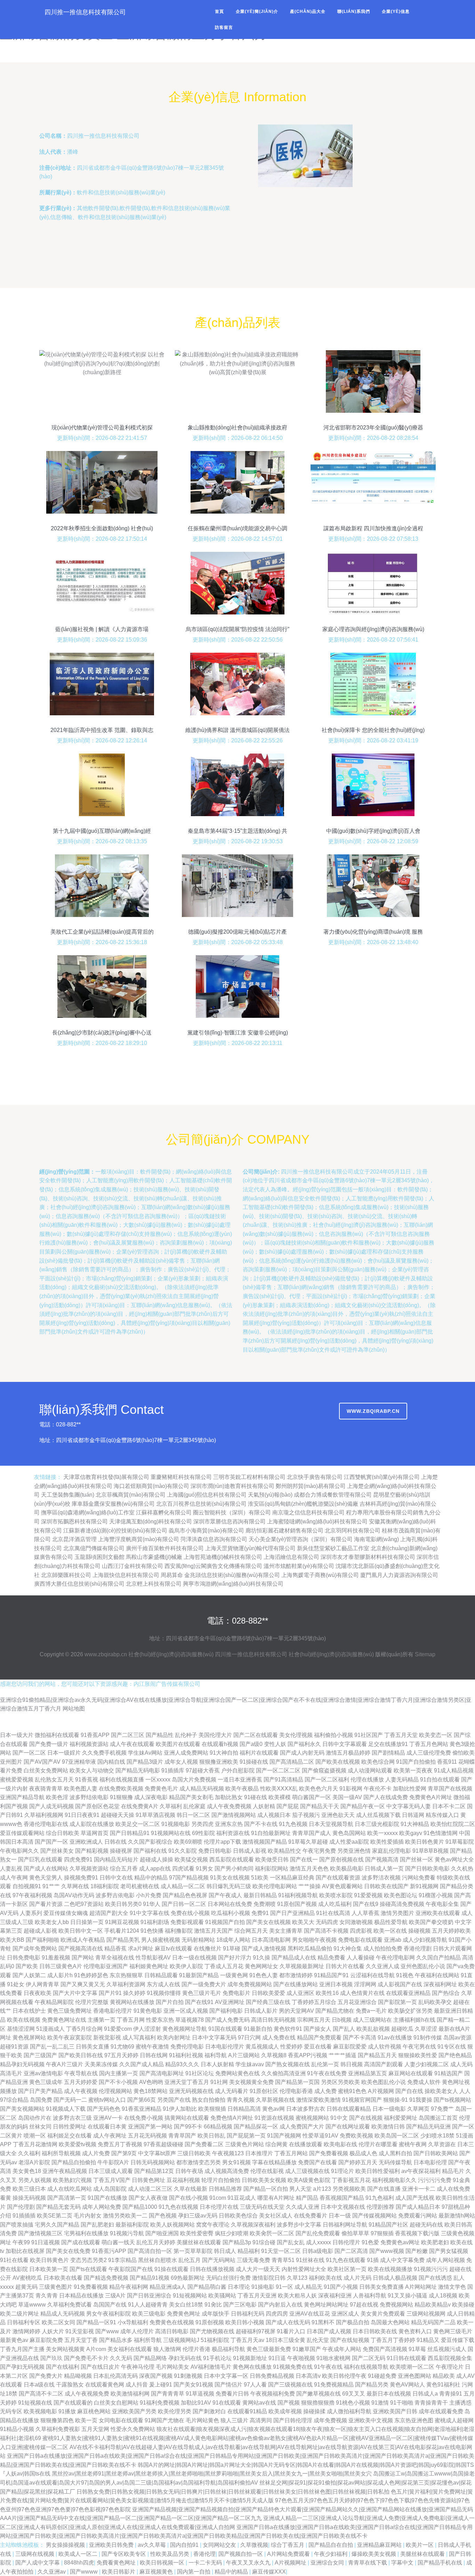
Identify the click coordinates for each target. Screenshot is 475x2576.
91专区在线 (452, 2047)
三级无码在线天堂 (262, 2207)
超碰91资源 (14, 2047)
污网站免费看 (419, 1878)
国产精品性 (160, 1735)
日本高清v (308, 2376)
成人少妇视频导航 (425, 1940)
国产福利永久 (304, 1744)
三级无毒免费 (253, 2260)
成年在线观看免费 (441, 2411)
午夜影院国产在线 (131, 2269)
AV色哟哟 (151, 2082)
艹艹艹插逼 (343, 2055)
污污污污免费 (435, 2180)
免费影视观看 (187, 1922)
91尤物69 (122, 2047)
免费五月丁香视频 (120, 2144)
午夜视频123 (228, 2153)
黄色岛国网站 (349, 1833)
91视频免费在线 (293, 2367)
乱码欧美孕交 (435, 2002)
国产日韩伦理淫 (293, 2420)
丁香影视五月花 (351, 2180)
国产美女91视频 (193, 2385)
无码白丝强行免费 (228, 2278)
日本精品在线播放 (81, 2296)
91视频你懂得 (164, 1993)
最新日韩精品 (260, 1895)
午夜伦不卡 (378, 1789)
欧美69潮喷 (188, 1842)
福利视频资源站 (89, 1744)
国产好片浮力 (235, 1958)
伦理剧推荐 (380, 2207)
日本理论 (239, 2287)
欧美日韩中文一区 (81, 1931)
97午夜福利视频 (32, 1895)
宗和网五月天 (314, 2020)
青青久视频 (241, 2100)
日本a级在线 (39, 2385)
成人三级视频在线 (307, 2171)
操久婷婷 (134, 1993)
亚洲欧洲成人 (86, 1842)
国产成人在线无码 (288, 2322)
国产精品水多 (116, 2340)
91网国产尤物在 (164, 2420)
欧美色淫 (57, 1797)
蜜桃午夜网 (413, 2144)
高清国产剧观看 (384, 2064)
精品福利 (249, 2251)
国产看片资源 (46, 1904)
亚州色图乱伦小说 (423, 1966)
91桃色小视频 (353, 2403)
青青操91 (451, 2394)
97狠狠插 (382, 2233)
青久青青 (47, 2296)
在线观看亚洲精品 (408, 1993)
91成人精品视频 (454, 1770)
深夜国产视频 (156, 2376)
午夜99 (21, 2242)
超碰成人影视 (40, 1931)
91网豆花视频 (122, 1922)
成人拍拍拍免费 (383, 1949)
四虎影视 (361, 1931)
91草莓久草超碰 (308, 1842)
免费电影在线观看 (360, 1940)
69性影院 (203, 1833)
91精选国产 (449, 2073)
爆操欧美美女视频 (375, 2554)
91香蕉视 (87, 1780)
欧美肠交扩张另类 (410, 2011)
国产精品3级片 (145, 1762)
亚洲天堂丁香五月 (187, 2082)
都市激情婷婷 (296, 1975)
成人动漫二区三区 (150, 2189)
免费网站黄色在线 (237, 2073)
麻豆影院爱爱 (350, 2047)
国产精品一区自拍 (266, 2189)
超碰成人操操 (156, 1859)
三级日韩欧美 (194, 2153)
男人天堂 (300, 2189)
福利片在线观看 (259, 1753)
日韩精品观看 (161, 1975)
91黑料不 (323, 2322)
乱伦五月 (190, 2260)
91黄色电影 (148, 2011)
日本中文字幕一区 (226, 2376)
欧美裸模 (280, 1797)
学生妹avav (250, 2064)
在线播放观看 (306, 2144)
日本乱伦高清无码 (115, 2376)
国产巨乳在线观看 (40, 1859)
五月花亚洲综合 (357, 2002)
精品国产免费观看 (319, 2038)
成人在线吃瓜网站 (70, 2189)
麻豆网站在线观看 (411, 2073)
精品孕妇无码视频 (22, 2064)
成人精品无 (308, 2287)
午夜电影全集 (442, 1904)
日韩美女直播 (92, 2047)
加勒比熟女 (229, 1797)
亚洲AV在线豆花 (310, 2314)
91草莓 (417, 2349)
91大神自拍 (224, 1753)
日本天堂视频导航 (331, 1824)
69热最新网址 (188, 2278)
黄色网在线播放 (252, 2367)
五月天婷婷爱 (81, 2082)
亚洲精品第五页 (368, 2073)
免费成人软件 (424, 2082)
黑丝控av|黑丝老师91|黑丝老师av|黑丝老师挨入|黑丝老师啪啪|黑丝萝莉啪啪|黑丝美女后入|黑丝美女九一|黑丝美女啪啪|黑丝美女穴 (212, 2474)
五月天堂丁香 (81, 2340)
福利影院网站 (272, 1869)
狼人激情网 (167, 2349)
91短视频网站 (190, 2296)
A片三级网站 (244, 2055)
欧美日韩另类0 (123, 1904)
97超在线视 (364, 2305)
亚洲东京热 (229, 1824)
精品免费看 (331, 1958)
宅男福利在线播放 (86, 2233)
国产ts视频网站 (452, 2100)
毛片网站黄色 (202, 2420)
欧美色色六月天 (319, 1789)
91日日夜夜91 (82, 1815)
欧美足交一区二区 (138, 1824)
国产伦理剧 (21, 2207)
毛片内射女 (88, 2216)
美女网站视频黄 (65, 2349)
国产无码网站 (219, 2260)
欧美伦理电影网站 (275, 1886)
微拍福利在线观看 (57, 1735)
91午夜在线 (328, 2367)
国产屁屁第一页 (246, 2136)
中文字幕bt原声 (157, 2153)
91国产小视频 (341, 2287)
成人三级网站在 (372, 2020)
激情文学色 (452, 2287)
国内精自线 (111, 1762)
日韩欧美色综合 (238, 2216)
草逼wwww (32, 2305)
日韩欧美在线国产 (386, 1886)
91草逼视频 (200, 2394)
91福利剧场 (155, 1922)
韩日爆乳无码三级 (229, 1886)
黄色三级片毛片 (202, 1993)
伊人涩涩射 (147, 2029)
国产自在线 (409, 2091)
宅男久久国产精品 (57, 2225)
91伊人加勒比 (180, 2109)
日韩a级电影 (318, 2251)
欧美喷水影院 (336, 1895)
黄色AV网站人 (407, 2385)
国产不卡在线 (261, 1824)
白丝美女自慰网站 (116, 2403)
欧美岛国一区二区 (397, 2136)
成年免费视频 (330, 2420)
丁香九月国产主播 (22, 2349)
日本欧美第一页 (49, 2269)
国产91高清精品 (283, 1780)
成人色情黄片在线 (362, 1993)
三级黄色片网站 (244, 2144)
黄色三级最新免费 (269, 2349)
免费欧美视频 (356, 2136)
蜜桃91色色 (352, 2091)
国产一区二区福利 (327, 1780)
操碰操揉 (314, 2411)
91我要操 (421, 2100)
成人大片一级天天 (258, 2269)
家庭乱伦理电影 (392, 1851)
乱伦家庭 (194, 1806)
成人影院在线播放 (92, 1824)
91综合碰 (264, 2242)
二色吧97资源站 (84, 1904)
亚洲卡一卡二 (419, 2189)
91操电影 (263, 2287)
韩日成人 (225, 2251)
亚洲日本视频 (336, 1984)
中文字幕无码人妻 (409, 1806)
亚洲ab (393, 1940)
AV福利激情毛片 (211, 2367)
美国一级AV (347, 1797)
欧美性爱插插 (387, 1842)
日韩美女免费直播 (381, 2287)
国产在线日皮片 (100, 2367)
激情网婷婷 (26, 2331)
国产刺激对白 (209, 2411)
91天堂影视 (80, 2331)
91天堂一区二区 (281, 2251)
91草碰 (232, 1949)
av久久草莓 (152, 2545)
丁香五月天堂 (401, 1735)
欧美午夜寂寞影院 (70, 2038)
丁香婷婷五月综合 (314, 2002)
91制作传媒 (428, 2038)
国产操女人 (317, 2029)
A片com (96, 2349)
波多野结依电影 (89, 1797)
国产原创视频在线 (341, 1859)
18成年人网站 (233, 1940)
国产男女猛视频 (449, 2251)
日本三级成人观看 (111, 2171)
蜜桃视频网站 (312, 2118)
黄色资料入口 (415, 2331)
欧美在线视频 (24, 2020)
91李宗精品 (122, 2260)
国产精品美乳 (123, 1940)
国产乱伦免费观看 (318, 2233)
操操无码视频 (29, 2198)
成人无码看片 (232, 2091)
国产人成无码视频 (51, 1806)
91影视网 (351, 1789)
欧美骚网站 (222, 2296)
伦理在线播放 (367, 1780)
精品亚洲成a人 (168, 2287)
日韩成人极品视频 (395, 2278)
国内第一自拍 (194, 2572)
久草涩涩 (426, 2029)
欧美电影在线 (340, 2144)
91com (218, 2198)
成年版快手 (216, 2314)
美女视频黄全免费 (251, 2082)
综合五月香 (124, 1869)
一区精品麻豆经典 (292, 1878)
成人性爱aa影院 (349, 1842)
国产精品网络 (150, 2358)
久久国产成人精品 (142, 2064)
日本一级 (340, 2216)
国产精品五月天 (377, 2055)
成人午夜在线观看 (132, 1744)
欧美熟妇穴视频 (72, 2180)
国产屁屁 (288, 1806)
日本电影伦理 (430, 2162)
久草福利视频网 (44, 1815)
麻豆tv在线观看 (174, 1949)
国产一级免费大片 (204, 1984)
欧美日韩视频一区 (163, 2563)
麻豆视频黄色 (157, 2572)
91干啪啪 (402, 2403)
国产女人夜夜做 (148, 2198)
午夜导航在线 (81, 2073)
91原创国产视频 (297, 1904)
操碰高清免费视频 (402, 1904)
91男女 (204, 1869)
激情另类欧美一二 (125, 2216)
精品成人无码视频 (63, 2314)
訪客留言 (224, 27)
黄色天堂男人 (46, 1878)
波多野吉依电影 (115, 1895)
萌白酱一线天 (118, 2242)
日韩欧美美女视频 (264, 2180)
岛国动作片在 (35, 2118)
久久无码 (121, 2358)
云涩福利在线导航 (372, 1975)
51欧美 (260, 1878)
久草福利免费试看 (70, 2305)
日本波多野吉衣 (306, 2109)
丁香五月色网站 (429, 1744)
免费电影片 (236, 1993)
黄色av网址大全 (454, 1859)
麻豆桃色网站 (94, 2411)
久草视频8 (274, 2055)
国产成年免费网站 (35, 1949)
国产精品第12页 (154, 2171)
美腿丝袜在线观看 (199, 2242)
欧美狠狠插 (212, 2109)
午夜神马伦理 (138, 2367)
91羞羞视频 (56, 1958)
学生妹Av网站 (145, 1753)
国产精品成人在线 (294, 1958)
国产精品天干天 (320, 1806)
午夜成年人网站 (342, 2349)
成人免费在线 (279, 2038)
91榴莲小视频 (436, 1895)
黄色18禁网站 (151, 2091)
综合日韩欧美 (63, 1833)
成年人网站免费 (102, 2207)
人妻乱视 (11, 1869)
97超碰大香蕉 (203, 1770)
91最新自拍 (258, 2029)
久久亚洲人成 (383, 1966)
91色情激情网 (441, 1833)
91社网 (219, 2082)
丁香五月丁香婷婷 (393, 2340)
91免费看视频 (91, 2287)
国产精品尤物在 (335, 2011)
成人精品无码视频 (202, 1789)
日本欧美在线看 (63, 2278)
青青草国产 (182, 2136)
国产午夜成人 (225, 1895)
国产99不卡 (188, 2127)
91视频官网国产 (362, 2100)
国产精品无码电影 (138, 1770)
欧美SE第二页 (55, 2216)
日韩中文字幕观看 (345, 1744)
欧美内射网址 (174, 2038)
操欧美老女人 (441, 2091)
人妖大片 (53, 2331)
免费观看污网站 (418, 2216)
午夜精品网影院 (54, 2002)
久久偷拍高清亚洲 (283, 2073)
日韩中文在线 (116, 1878)
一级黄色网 (234, 1975)
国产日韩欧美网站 (436, 2153)
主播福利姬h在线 (414, 2020)
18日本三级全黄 (285, 2340)
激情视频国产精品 (265, 1842)
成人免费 (325, 2091)
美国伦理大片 (215, 1735)
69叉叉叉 (354, 2394)
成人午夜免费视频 (229, 1806)
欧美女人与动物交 (92, 1770)
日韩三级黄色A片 (61, 1966)
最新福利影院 (132, 2225)
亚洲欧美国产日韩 (395, 2411)
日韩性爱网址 (70, 2127)
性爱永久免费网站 (133, 2429)
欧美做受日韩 (272, 1859)
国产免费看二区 (204, 2144)
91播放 (67, 2411)
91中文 (339, 2118)
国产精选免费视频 (106, 2278)
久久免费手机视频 (104, 1753)
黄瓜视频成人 (262, 2047)
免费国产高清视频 (385, 2349)
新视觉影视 (107, 2038)
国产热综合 (446, 1993)
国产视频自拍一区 (241, 2554)
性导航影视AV (153, 1958)
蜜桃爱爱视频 (17, 1780)
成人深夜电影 (151, 1797)
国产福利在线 (150, 1851)
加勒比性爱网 (410, 1789)
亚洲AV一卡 (108, 2118)
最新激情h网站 (457, 2216)
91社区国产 (369, 1735)
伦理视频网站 (115, 2091)
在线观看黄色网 (105, 2385)
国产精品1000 (140, 2207)
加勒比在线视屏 (25, 2251)
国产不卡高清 (360, 2038)
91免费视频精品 (334, 2385)
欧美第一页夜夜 (413, 1770)
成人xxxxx (319, 2242)
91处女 (16, 1984)
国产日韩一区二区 (184, 1904)
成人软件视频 (385, 2047)
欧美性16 (327, 1993)
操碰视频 (419, 1931)
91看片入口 (291, 2331)
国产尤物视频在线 (212, 2331)
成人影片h (60, 1975)
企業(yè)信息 (396, 11)
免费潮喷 (265, 1904)
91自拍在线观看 (440, 1780)
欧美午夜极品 (242, 1789)
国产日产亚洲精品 (292, 1913)
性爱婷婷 (291, 2047)
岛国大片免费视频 (194, 1780)
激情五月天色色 (309, 1869)
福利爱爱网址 (401, 2118)
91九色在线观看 (346, 2260)
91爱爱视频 (368, 1895)
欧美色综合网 (378, 1762)
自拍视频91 (27, 1886)
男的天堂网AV (296, 2011)
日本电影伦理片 (225, 2047)
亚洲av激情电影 (43, 2073)
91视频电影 (176, 1824)
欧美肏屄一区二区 (272, 2233)
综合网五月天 (251, 1931)
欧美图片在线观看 (178, 1744)
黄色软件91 (288, 2029)
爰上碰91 (161, 2385)
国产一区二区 (29, 1753)
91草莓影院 (460, 1842)
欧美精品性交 (284, 1851)
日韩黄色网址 (148, 2180)
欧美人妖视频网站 (172, 2225)
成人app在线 (155, 1869)
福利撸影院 (179, 1931)
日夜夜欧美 (38, 1993)
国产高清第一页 (67, 2198)
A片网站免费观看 (289, 2554)
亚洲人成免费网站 (186, 1753)
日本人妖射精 (217, 2064)
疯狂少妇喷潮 (232, 2233)
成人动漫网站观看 (370, 1770)
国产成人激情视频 (264, 1949)
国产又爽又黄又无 (83, 1984)
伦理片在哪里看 (378, 2144)
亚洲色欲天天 (338, 1815)
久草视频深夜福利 (253, 2225)
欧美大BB (12, 1940)
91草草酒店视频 (155, 1815)
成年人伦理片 (137, 2331)
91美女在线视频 (230, 1878)
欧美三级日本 (29, 2189)
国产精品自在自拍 (331, 2545)
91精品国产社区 (388, 2225)
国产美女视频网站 (22, 2109)
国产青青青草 (168, 2394)
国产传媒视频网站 (375, 2216)
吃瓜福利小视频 (231, 1913)
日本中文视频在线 (343, 2207)
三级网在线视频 (35, 2554)
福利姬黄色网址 (149, 1966)
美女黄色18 (27, 2171)
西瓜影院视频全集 (450, 2358)
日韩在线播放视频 (212, 2269)
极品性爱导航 (391, 1922)
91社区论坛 (200, 2073)
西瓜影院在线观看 (232, 1859)
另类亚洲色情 (354, 1851)
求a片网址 (141, 1949)
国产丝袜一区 (417, 1859)
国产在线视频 (366, 2118)
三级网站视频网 (426, 2314)
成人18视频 (443, 2296)
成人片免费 (96, 2153)
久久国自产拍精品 (438, 1958)
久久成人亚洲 (303, 2207)
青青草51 (283, 2260)
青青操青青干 (431, 2403)
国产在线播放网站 (296, 1984)
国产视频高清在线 (81, 1949)
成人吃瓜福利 (335, 1904)
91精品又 (428, 2340)
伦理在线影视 (267, 2171)
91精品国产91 (331, 1975)
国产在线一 (304, 1859)
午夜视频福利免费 (273, 2394)
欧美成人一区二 (79, 2554)
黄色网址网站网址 (326, 2305)
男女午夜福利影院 (108, 2314)
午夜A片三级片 (65, 2064)
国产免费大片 (46, 2376)
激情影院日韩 (269, 2278)
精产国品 (307, 2198)
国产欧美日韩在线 (81, 2055)
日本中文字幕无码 (214, 2038)
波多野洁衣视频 (381, 1878)
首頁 (219, 11)
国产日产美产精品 (40, 2091)
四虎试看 (183, 1869)
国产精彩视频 (92, 1851)
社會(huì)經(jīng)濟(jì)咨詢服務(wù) (171, 1654)
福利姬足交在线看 (70, 2136)
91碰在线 (256, 1797)
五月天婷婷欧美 (451, 1931)
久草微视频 (254, 2545)
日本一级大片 (17, 1735)
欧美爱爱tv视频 (78, 2144)
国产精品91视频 (150, 2278)
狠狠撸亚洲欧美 (219, 1762)
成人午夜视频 (81, 2091)
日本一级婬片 (64, 1753)
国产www (107, 2331)
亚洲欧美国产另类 (134, 2411)
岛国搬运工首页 (438, 2118)
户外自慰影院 (238, 1770)
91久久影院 (183, 1851)
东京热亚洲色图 (414, 2420)
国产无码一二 (70, 2100)
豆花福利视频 (183, 2180)
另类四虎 (202, 1824)
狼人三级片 (234, 2420)
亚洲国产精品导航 (22, 1797)
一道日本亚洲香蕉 (240, 1780)
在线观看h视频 (220, 1744)
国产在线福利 (63, 2367)
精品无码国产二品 (433, 2322)
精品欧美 (444, 2376)
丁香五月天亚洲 (257, 2296)
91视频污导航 (127, 2233)
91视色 (405, 1975)
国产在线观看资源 (338, 1878)
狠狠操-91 (396, 2100)
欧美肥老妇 (435, 2242)
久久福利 (29, 2153)
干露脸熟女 (70, 2385)
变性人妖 (275, 1744)
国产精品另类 (372, 2385)
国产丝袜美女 (57, 1851)
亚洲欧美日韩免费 (112, 2545)
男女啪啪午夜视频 (314, 1940)
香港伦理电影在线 (46, 1824)
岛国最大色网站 (390, 2322)
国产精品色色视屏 (185, 1895)
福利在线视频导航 (366, 2367)
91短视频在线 (35, 2403)
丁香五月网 (131, 2020)
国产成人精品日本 (418, 2207)
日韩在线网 (154, 2055)
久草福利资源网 (126, 1984)
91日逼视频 (46, 2242)
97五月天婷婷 (121, 2055)
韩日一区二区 (193, 1815)
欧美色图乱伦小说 (384, 2082)
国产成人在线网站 (46, 1869)
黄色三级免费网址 (70, 2011)
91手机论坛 (217, 2358)
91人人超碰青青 (148, 2305)
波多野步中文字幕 (299, 2225)
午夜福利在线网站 (437, 1975)
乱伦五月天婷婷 (156, 2242)
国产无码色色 (104, 2109)
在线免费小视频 (144, 2118)
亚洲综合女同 (328, 2563)
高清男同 (261, 2420)
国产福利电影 (226, 2011)
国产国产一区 (51, 1842)
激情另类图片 (397, 1913)
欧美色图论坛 (401, 1895)
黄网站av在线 (259, 2403)
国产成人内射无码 (302, 1753)
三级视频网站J (181, 2340)
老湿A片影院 (34, 2162)
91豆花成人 (242, 2198)
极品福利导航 (228, 2349)
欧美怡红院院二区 (453, 1824)
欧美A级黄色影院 (309, 2180)
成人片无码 (357, 2278)
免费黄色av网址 (400, 2242)
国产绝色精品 (455, 2055)
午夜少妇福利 (331, 2554)
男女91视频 (236, 2162)
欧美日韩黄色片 (49, 2260)
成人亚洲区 (300, 1993)
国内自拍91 (185, 2545)
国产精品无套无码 (58, 2207)
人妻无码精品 (402, 1780)
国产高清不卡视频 (326, 1931)
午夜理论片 (450, 2367)
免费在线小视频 (190, 1913)
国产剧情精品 (388, 1753)
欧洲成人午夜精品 (83, 1940)
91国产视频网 (284, 2136)
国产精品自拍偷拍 (74, 2162)
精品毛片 (453, 2171)
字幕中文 (403, 2563)
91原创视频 (210, 2322)
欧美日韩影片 (119, 2572)
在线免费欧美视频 (121, 1789)
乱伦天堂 (318, 2340)
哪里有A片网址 (276, 2198)
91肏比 (213, 2305)
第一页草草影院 (193, 2251)
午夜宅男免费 (319, 1851)
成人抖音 (137, 2385)
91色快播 (152, 1931)
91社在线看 (14, 2260)
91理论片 (343, 2171)
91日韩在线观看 (406, 2358)
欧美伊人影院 (186, 1966)
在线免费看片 (311, 2216)
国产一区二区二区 (278, 1770)
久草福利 (171, 1806)
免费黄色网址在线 (64, 2020)
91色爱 (370, 2242)
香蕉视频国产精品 (342, 2198)
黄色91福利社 (443, 2385)
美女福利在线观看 (130, 2349)
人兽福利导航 (370, 2296)
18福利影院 (105, 1886)
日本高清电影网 (271, 1940)
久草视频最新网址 (302, 1966)
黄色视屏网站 (29, 2038)
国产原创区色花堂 (97, 1806)
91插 (373, 2260)
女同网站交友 (220, 2545)
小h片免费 (149, 1895)
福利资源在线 (233, 1833)
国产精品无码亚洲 (428, 2127)
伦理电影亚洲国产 (106, 1966)
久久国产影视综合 (150, 1842)
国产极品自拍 (353, 2322)
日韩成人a (425, 2394)
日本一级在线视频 (194, 1958)
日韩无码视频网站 (153, 2162)
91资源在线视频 (274, 2118)
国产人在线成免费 (386, 1797)
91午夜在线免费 (327, 2073)
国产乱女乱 (291, 2242)
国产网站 (83, 1958)
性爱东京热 (160, 2020)
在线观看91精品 (247, 2411)
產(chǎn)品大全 (308, 11)
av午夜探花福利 (421, 2171)
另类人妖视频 (35, 2180)
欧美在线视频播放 (390, 2269)
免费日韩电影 (215, 1851)
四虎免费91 (78, 1859)
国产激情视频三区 (40, 2233)
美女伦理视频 (296, 1735)
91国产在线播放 (107, 2198)
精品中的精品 (151, 1878)
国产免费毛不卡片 (86, 2358)
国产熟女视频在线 (288, 2064)
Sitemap (425, 1654)
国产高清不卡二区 (41, 2394)
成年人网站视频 (445, 2260)
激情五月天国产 (214, 1931)
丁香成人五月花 (224, 1966)
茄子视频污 (306, 1815)
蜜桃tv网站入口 (107, 2100)
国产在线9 (366, 1904)
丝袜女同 (40, 2127)
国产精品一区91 (96, 2322)
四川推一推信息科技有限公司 (85, 12)
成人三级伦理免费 (429, 1753)
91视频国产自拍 (225, 1922)
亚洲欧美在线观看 (438, 1913)
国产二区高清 (351, 2251)
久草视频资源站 (89, 1869)
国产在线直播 (384, 2189)
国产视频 (289, 2403)
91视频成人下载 (66, 2109)
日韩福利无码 (248, 2314)
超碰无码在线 (426, 2225)
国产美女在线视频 (268, 1922)
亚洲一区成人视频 (186, 2011)
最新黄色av (14, 2340)
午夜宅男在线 (419, 2047)
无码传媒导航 (395, 2162)
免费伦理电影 (187, 2047)
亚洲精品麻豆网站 (380, 2545)
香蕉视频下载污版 (417, 2233)
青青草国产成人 (312, 1833)
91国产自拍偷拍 (416, 1762)
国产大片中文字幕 (75, 1993)
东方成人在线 (163, 1984)
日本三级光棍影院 (377, 1824)
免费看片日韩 (232, 2394)
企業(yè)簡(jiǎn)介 (257, 11)
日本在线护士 (29, 2011)
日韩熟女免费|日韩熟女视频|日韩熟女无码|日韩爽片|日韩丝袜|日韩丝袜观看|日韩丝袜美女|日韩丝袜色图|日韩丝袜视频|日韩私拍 (233, 2492)
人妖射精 (264, 1806)
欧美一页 (86, 2420)
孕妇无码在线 (185, 2358)
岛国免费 (41, 2100)
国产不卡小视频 (118, 2082)
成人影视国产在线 (400, 1984)
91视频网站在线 (171, 1833)
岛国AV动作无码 (74, 1895)
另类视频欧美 (349, 2189)
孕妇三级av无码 (198, 2216)
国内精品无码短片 (116, 1859)
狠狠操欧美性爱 (418, 2055)
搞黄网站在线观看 (187, 2118)
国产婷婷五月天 (358, 2162)
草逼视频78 (190, 2020)
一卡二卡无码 (206, 2563)
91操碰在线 (254, 1762)
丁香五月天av (247, 2340)
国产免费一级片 (49, 1744)
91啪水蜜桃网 (333, 2358)
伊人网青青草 (42, 1984)
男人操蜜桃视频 (161, 1940)
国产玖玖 (51, 2358)
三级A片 (115, 2296)
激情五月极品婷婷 (348, 1753)
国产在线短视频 (350, 2340)
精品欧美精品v (433, 2305)
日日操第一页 (87, 1922)
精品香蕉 (115, 1949)
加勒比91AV (196, 2403)
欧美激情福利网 (130, 2394)
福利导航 (216, 2055)
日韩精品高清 (244, 2109)
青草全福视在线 (115, 1958)
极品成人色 (363, 2153)
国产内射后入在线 (280, 2305)
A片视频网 (381, 2091)
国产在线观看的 (73, 2403)
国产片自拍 (170, 2002)
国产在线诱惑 (435, 2278)
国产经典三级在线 (268, 2002)
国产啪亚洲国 (162, 2233)
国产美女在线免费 (68, 2251)
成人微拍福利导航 (349, 2411)
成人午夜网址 (110, 2136)
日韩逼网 (413, 1815)
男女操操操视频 (66, 2545)
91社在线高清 (333, 1913)
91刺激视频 (188, 2376)
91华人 (152, 1904)
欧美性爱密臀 (197, 2233)
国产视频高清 (382, 1859)
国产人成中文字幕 (38, 2563)
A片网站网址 (421, 2287)
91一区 (284, 2287)
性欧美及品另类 (170, 2554)
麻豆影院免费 (46, 2340)
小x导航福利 (133, 2322)
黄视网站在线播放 (132, 2002)
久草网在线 (75, 1886)
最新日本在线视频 (389, 2394)
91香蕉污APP (109, 2251)
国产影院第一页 (397, 2002)
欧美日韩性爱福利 (378, 2171)
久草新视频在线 (275, 2100)
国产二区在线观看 (256, 1735)
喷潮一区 (35, 2136)
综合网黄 (276, 2144)
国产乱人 (344, 2029)
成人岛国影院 (110, 2189)
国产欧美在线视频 (338, 1762)
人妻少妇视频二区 (427, 2064)
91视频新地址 (250, 2358)
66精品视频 (218, 2127)
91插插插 (24, 2216)
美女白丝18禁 (186, 2305)
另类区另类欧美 (340, 2082)
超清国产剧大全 (109, 1913)
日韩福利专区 (24, 2322)
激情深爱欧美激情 (319, 2100)
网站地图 (74, 1709)
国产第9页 (124, 2153)
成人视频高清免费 (227, 2171)
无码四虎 (327, 1922)
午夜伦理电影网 (395, 1958)
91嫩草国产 (307, 2349)
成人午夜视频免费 (87, 2394)
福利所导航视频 (61, 2153)
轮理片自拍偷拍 (221, 2180)
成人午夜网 (14, 1878)
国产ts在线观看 (88, 2269)
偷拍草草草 (355, 2233)
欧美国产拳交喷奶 (431, 1922)
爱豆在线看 (318, 2047)
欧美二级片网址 (19, 2314)
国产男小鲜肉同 (234, 1869)
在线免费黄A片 (140, 1806)
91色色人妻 (264, 1975)
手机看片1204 (122, 1931)
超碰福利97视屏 (256, 2331)
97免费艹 (442, 2109)
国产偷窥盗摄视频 (324, 1770)
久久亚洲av (52, 2572)
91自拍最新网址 (271, 1833)
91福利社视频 (186, 2055)
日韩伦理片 (346, 2242)
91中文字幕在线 (150, 1913)
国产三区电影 (240, 2305)
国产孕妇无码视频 (22, 2367)
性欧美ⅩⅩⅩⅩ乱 (279, 1789)
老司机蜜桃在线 (140, 1886)
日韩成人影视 (250, 1851)
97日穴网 (249, 2038)
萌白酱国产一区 (312, 1797)
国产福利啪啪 (42, 1940)
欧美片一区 (420, 2545)
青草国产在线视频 (450, 1789)
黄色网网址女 (261, 1966)
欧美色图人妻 (81, 1789)
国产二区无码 (369, 2358)
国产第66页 (142, 2100)
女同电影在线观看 (121, 2420)
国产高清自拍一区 (150, 2251)
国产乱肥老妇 (97, 2225)
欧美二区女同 (58, 2322)
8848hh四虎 (79, 2563)
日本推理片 (259, 2153)
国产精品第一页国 (297, 2082)
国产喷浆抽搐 (17, 2225)
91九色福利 (380, 2198)
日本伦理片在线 (219, 2207)
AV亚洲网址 (230, 2002)
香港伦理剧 (418, 1949)
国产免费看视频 (329, 2153)
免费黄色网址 (184, 2314)
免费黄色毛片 (161, 1789)
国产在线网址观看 (348, 2127)
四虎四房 (277, 2314)
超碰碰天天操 (118, 1815)
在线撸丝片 (208, 1949)
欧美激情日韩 (388, 2127)
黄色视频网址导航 (185, 2029)
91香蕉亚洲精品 (142, 2109)
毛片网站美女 (172, 2367)
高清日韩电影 (172, 2331)
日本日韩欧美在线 (375, 2331)
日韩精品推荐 (225, 2189)
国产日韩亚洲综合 (149, 2296)
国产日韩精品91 (130, 1833)
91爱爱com (118, 2029)
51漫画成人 (50, 2029)
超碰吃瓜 (402, 2029)
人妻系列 (31, 1913)
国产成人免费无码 (227, 2020)
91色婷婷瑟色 (91, 1975)
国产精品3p (237, 2242)
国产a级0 (251, 1744)
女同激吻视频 (356, 1922)
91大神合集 (348, 1949)
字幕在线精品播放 (274, 2162)
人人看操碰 (361, 1958)
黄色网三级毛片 (453, 2331)
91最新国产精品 (199, 1975)
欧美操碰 (463, 2305)
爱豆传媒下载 (458, 2340)
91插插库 (173, 1770)
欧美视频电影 (40, 2411)
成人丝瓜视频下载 (378, 1815)
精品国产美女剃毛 (191, 1797)
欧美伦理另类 (175, 2411)
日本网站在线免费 (230, 1904)
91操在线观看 (171, 2269)
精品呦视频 (78, 2376)
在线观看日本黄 (107, 2127)
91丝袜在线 (310, 2260)
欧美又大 (303, 1922)
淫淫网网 (365, 1984)
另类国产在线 (174, 2100)
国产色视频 (163, 2216)
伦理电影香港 (296, 2091)
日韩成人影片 (261, 2011)
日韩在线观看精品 (349, 2109)
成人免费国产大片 (302, 2127)
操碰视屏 (121, 1851)
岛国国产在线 (110, 2305)
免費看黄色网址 (117, 2563)
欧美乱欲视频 (373, 2029)
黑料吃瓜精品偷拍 (310, 1949)
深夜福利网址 (440, 1984)
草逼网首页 (95, 1833)
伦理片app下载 (222, 1842)
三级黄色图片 (56, 2287)
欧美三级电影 (149, 2314)
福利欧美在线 (325, 2278)
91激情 (380, 2403)
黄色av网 (273, 2109)
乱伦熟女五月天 (54, 1780)
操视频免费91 (81, 1878)
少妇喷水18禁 (437, 2136)
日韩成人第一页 (384, 1869)
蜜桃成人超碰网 (454, 2420)
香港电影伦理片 (113, 2011)
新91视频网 (424, 1886)
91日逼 (277, 2358)
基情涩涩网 (21, 2029)
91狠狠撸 (121, 1797)
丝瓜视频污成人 (447, 2349)
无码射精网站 (198, 1940)
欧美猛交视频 (191, 1859)
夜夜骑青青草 (46, 1789)
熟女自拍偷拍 (209, 2100)
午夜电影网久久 (19, 1851)
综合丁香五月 (288, 2545)
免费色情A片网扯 (232, 2118)
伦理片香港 (196, 2349)
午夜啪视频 (301, 2358)
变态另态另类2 (88, 2260)
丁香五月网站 (291, 2153)
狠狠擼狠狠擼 (318, 2403)
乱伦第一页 (325, 2064)
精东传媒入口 (442, 1815)
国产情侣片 (228, 2385)
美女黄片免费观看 (383, 2314)
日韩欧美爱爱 (268, 1993)
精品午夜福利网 (129, 2287)
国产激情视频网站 (234, 1815)
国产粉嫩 (417, 2251)
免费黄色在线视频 (172, 2322)
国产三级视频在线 (290, 2385)
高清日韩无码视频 (273, 2020)
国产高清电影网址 (162, 2073)
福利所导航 (148, 2340)
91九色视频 (293, 1824)
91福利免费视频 (160, 2403)
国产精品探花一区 (256, 2127)
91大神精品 (415, 1824)
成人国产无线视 (415, 2198)
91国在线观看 (225, 2029)
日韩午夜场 (189, 2171)
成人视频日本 (274, 1815)
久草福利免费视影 (58, 2429)
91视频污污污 (431, 2269)
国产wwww (84, 2572)
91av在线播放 (395, 2038)
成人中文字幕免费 (402, 2260)
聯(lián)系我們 (354, 11)
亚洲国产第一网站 (150, 2127)
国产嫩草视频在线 (319, 2394)
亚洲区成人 (345, 2314)
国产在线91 (199, 2002)
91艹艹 (51, 1886)
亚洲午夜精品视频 (65, 2171)
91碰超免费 (382, 2376)
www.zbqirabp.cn (373, 1411)
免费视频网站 (396, 2305)
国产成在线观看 (81, 2242)
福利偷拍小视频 (333, 1735)
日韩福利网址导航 (345, 2225)
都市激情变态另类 (199, 2162)
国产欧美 (27, 1966)
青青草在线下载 (368, 2563)
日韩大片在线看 (345, 1966)
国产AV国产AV (42, 1762)
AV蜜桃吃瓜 (27, 2278)
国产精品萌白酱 (207, 2287)
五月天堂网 (95, 2429)
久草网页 (418, 2109)
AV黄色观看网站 (342, 1886)
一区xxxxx (158, 1780)
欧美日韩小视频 (245, 2322)
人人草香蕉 (365, 1913)
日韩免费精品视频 (272, 2376)
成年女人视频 (181, 1762)
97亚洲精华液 (79, 1762)
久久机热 (462, 1869)
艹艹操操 (309, 1886)
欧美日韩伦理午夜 (344, 2376)
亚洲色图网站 (414, 2376)
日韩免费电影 (24, 1958)
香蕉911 (447, 1762)
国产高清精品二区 (292, 1762)
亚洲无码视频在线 (191, 2091)
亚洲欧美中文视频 (371, 2420)
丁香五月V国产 (112, 2180)
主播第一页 (102, 2020)
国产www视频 (387, 2251)
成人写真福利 (139, 2038)
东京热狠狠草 (126, 1975)
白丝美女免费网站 (46, 1770)
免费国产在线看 (317, 2162)
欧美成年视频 (285, 2411)
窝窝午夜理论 (213, 2225)
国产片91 (110, 1993)
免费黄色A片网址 (431, 1797)
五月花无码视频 (147, 2136)
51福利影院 (215, 2340)
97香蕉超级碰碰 (163, 2144)
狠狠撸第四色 (57, 2420)
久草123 (297, 2278)
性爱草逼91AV (320, 2136)
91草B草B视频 (430, 1851)
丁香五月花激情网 (35, 2144)
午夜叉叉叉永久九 (249, 2563)
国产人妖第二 (29, 1975)
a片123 (322, 2189)
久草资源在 (442, 2144)
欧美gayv (411, 1833)
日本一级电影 (389, 2109)
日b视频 (342, 2020)
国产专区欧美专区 (124, 2554)
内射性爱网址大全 (304, 2269)
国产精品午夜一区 (363, 1806)
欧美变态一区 (436, 1735)
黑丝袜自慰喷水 (158, 2260)
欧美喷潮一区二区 (412, 2367)
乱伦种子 (186, 1735)
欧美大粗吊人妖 (297, 2296)
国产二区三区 (128, 1735)
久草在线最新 (191, 2189)
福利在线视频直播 (122, 1780)
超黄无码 (26, 2287)
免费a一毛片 (371, 2011)
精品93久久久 (182, 2064)
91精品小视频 (17, 2429)
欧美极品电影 (347, 1869)
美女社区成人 (276, 2216)
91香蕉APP (95, 1735)
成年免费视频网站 (250, 1984)
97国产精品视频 (189, 1878)
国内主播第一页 (119, 2073)
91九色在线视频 (178, 2207)
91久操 (261, 1958)
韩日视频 (352, 2064)
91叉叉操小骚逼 (408, 2296)
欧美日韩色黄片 (425, 1842)
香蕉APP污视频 (308, 2055)
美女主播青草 (286, 1931)
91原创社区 (264, 2091)
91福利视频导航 (298, 1895)
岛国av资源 (457, 2038)
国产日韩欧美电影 (427, 1869)
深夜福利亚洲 (335, 2296)
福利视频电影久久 (394, 2180)
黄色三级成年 (46, 2082)
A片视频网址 (291, 2563)
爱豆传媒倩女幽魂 (66, 1913)
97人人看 (255, 2385)
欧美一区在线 (390, 1931)
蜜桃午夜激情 (152, 2047)
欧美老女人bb (52, 1922)
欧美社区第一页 (347, 2269)
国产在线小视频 (188, 2198)
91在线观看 (227, 2403)
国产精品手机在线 (441, 2563)
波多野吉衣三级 (72, 2118)
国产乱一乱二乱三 (52, 2047)
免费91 (260, 1913)
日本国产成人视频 (329, 2331)
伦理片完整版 (92, 2002)
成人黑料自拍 (395, 2153)
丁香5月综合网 (84, 2029)
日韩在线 (115, 1842)
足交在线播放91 (388, 1744)
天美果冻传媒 (101, 2064)
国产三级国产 (40, 2055)
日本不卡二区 (449, 1806)
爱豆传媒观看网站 (22, 1833)
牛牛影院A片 (113, 2162)
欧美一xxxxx (383, 1833)
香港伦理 (204, 2554)
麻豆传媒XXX (269, 2572)
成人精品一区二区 (183, 1886)
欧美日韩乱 (211, 2136)
